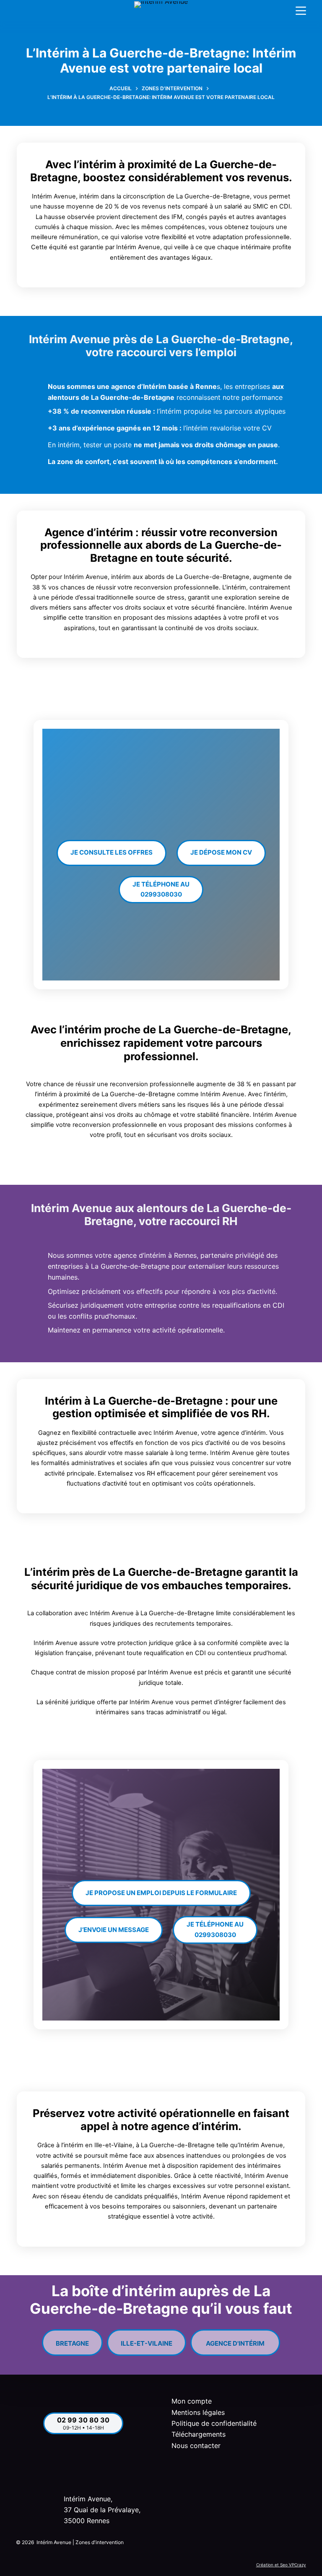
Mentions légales (198, 2412)
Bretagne (72, 2340)
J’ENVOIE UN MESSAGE (114, 1930)
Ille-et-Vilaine (147, 2340)
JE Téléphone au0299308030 (161, 889)
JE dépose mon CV (221, 852)
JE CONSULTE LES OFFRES (112, 852)
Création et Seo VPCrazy (281, 2565)
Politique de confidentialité (214, 2423)
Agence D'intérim (235, 2340)
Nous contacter (196, 2446)
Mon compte (192, 2401)
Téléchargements (199, 2434)
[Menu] (301, 11)
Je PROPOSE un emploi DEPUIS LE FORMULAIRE (161, 1893)
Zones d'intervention (100, 2542)
